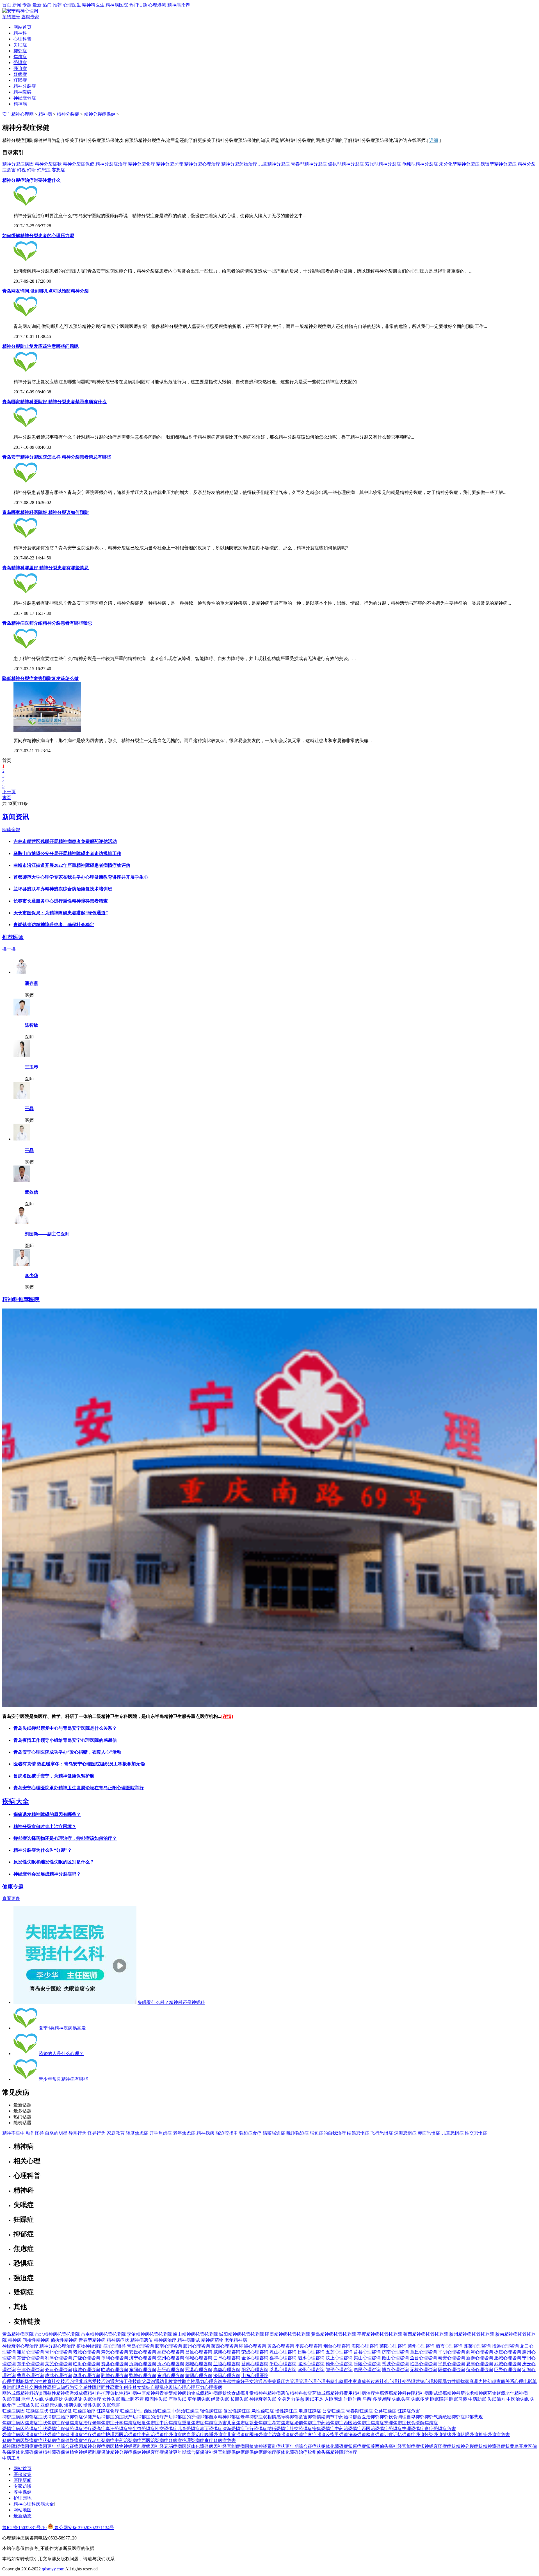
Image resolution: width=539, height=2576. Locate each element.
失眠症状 (54, 2399)
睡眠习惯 (458, 2399)
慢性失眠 (92, 2405)
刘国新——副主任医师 (47, 1234)
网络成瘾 (11, 2393)
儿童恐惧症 (453, 2133)
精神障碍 (22, 92)
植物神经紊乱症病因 (135, 2446)
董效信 (31, 1192)
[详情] (227, 1716)
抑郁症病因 (13, 2417)
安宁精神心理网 (18, 114)
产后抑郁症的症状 (110, 2417)
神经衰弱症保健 (157, 2452)
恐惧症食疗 (422, 2429)
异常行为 (77, 2133)
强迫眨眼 (460, 2435)
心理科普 (22, 39)
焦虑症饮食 (404, 2423)
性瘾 (380, 2393)
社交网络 (34, 2387)
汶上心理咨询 (339, 2358)
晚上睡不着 (133, 2399)
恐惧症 (20, 63)
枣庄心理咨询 (508, 2352)
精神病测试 (189, 2340)
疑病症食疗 (202, 2440)
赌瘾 (501, 2393)
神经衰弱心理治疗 (20, 2346)
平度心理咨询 (309, 2346)
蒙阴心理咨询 (199, 2376)
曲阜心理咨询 (227, 2358)
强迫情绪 (442, 2435)
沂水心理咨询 (171, 2364)
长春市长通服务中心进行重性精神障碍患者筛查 (61, 901)
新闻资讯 (16, 817)
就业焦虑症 (261, 2423)
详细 (434, 140)
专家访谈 (22, 2486)
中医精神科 (148, 2393)
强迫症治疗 (81, 2435)
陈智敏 (31, 1025)
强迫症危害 (499, 2435)
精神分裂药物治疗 (239, 164)
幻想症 (44, 170)
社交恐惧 (406, 2381)
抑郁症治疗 (58, 2417)
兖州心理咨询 (171, 2358)
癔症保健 (249, 2452)
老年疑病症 (103, 2440)
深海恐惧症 (405, 2133)
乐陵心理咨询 (367, 2364)
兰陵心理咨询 (227, 2364)
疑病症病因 (13, 2440)
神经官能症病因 (234, 2446)
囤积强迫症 (261, 2435)
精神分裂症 (25, 86)
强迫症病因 (13, 2435)
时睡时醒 (353, 2399)
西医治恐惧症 (375, 2429)
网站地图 (22, 2510)
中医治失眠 (518, 2399)
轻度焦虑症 (137, 2133)
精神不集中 (13, 2133)
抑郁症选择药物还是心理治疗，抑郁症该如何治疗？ (65, 1838)
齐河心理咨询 (58, 2370)
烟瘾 (442, 2393)
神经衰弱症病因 (171, 2446)
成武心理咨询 (58, 2376)
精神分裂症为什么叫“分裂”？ (43, 1850)
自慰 (155, 2387)
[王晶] (22, 1097)
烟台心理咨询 (337, 2346)
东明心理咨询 (171, 2376)
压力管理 (290, 2381)
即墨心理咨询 (253, 2346)
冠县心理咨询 (199, 2370)
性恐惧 (49, 2387)
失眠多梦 (420, 2399)
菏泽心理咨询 (479, 2370)
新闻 (17, 5)
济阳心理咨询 (227, 2376)
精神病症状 (118, 2340)
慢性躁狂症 (286, 2411)
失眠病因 (11, 2399)
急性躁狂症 (263, 2411)
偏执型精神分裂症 (346, 164)
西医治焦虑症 (357, 2423)
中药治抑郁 (346, 2417)
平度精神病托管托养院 (380, 2334)
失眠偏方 (496, 2399)
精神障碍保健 (56, 2452)
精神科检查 (301, 2393)
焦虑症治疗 (81, 2423)
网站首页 (22, 27)
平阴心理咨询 (451, 2352)
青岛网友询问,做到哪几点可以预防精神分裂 (45, 291)
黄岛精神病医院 (18, 2334)
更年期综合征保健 (191, 2452)
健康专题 (13, 1887)
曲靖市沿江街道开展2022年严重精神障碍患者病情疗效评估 (72, 865)
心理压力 (195, 2387)
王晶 (29, 1109)
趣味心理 (177, 2387)
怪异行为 (97, 2133)
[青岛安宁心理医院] (269, 1705)
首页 (7, 5)
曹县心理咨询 (30, 2376)
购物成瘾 (195, 2393)
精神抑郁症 (229, 2417)
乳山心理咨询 (283, 2352)
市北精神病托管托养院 (57, 2334)
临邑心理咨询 (423, 2364)
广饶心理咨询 (86, 2358)
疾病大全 (16, 1801)
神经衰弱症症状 (440, 2446)
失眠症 (20, 45)
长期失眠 (239, 2399)
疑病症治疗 (81, 2440)
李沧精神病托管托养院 (149, 2334)
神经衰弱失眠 (263, 2399)
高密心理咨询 (171, 2352)
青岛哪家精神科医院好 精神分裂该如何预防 (45, 512)
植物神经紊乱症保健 (90, 2452)
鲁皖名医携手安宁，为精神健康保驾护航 (54, 1776)
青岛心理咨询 (140, 2346)
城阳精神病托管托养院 (241, 2334)
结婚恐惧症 (358, 2133)
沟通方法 (115, 2381)
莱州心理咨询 (421, 2346)
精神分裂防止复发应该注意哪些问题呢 (40, 346)
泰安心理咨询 (451, 2358)
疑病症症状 (36, 2440)
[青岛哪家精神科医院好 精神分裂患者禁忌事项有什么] (26, 427)
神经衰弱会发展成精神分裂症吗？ (47, 1874)
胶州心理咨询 (197, 2346)
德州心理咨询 (339, 2364)
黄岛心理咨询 (281, 2346)
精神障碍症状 (496, 2446)
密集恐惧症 (323, 2429)
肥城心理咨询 (508, 2358)
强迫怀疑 (424, 2435)
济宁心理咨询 (143, 2358)
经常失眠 (220, 2399)
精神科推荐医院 (21, 1299)
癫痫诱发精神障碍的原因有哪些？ (47, 1814)
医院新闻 (22, 2480)
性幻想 (490, 2381)
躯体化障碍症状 (337, 2446)
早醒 (367, 2399)
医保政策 (22, 2474)
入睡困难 (334, 2399)
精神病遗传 (141, 2340)
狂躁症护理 (131, 2411)
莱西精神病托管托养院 (426, 2334)
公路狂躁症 (385, 2411)
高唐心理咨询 (227, 2370)
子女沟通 (254, 2381)
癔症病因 (38, 2446)
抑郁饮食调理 (393, 2417)
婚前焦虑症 (305, 2423)
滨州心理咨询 (311, 2370)
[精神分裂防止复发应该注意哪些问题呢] (26, 372)
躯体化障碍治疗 (292, 2452)
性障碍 (94, 2387)
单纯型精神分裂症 (420, 164)
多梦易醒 (382, 2399)
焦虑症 (20, 57)
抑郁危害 (299, 2417)
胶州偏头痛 (319, 2452)
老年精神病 (236, 2340)
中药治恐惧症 (348, 2429)
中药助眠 (477, 2399)
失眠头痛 (401, 2399)
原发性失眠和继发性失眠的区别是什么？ (54, 1862)
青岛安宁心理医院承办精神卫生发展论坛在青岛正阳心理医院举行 (79, 1788)
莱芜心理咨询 (58, 2364)
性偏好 (238, 2381)
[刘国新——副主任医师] (22, 1222)
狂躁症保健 (61, 2411)
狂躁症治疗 (84, 2411)
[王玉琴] (22, 1055)
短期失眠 (73, 2405)
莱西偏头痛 (382, 2446)
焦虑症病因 (13, 2423)
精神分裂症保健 (100, 114)
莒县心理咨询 (367, 2352)
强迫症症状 (36, 2435)
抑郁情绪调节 (321, 2417)
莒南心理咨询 (255, 2364)
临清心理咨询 (115, 2370)
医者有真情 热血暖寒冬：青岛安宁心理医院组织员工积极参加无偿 (79, 1764)
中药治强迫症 (155, 2435)
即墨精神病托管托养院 (287, 2334)
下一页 (9, 792)
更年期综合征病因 (65, 2446)
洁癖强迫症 (274, 2133)
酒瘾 (389, 2393)
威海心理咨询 (227, 2352)
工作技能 (133, 2381)
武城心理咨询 (508, 2364)
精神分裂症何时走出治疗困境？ (45, 1826)
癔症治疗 (267, 2452)
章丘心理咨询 (423, 2352)
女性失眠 (111, 2399)
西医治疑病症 (155, 2440)
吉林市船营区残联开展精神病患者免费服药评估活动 (65, 841)
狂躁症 (20, 80)
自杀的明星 (56, 2133)
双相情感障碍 (276, 2417)
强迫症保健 (58, 2435)
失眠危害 (111, 2405)
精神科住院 (404, 2393)
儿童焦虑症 (238, 2423)
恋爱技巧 (97, 2381)
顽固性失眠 (156, 2399)
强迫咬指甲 (227, 2133)
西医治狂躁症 (157, 2411)
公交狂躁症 (334, 2411)
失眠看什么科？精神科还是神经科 (171, 2002)
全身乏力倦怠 (291, 2399)
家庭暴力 (474, 2381)
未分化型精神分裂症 (459, 164)
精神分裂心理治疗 (202, 164)
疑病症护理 (180, 2440)
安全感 (81, 2387)
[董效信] (22, 1181)
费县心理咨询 (115, 2364)
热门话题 (138, 5)
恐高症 (99, 2429)
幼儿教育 (168, 2381)
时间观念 (16, 2387)
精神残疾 (205, 2133)
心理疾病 (213, 2387)
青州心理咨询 (58, 2352)
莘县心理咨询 (283, 2370)
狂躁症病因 (13, 2411)
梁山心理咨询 (367, 2358)
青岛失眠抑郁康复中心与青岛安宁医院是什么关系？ (65, 1728)
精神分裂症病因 (18, 164)
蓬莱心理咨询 (477, 2346)
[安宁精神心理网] (20, 11)
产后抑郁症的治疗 (146, 2417)
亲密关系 (272, 2381)
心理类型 (11, 2381)
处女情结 (141, 2387)
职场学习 (29, 2381)
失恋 (227, 2381)
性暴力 (198, 2381)
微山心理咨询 (395, 2358)
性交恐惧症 (476, 2133)
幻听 (31, 170)
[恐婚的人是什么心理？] (26, 2054)
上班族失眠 (28, 2405)
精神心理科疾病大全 (34, 2504)
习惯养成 (79, 2381)
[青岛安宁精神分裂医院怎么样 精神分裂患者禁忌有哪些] (26, 483)
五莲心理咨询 (339, 2352)
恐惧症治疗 (81, 2429)
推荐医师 (13, 937)
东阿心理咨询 (143, 2370)
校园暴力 (442, 2381)
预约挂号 (11, 17)
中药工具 (11, 2458)
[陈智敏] (22, 1014)
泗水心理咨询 (311, 2358)
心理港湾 (157, 5)
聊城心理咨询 (86, 2370)
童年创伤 (124, 2387)
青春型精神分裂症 (309, 164)
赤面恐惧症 (429, 2133)
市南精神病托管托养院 (103, 2334)
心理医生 (72, 5)
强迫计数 (384, 2435)
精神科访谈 (31, 2393)
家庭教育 (116, 2133)
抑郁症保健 (81, 2417)
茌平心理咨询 (171, 2370)
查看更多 (11, 1898)
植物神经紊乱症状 (267, 2446)
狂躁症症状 (37, 2411)
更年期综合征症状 (303, 2446)
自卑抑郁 (415, 2417)
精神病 (20, 104)
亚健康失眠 (52, 2405)
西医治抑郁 (368, 2417)
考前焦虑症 (283, 2423)
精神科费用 (341, 2393)
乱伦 (164, 2387)
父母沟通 (150, 2381)
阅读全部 (11, 830)
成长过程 (371, 2381)
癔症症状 (362, 2446)
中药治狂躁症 (185, 2411)
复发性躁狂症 (237, 2411)
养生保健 (22, 2492)
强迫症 (20, 68)
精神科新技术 (460, 2393)
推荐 (57, 5)
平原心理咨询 (451, 2364)
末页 (7, 798)
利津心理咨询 (58, 2358)
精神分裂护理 (170, 164)
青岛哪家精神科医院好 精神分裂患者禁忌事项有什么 (54, 402)
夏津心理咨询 (479, 2364)
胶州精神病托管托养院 (472, 2334)
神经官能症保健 (225, 2452)
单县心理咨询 (86, 2376)
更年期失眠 (199, 2399)
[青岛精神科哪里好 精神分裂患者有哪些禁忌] (26, 593)
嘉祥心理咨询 (283, 2358)
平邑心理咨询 (283, 2364)
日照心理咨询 (311, 2352)
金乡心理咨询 (255, 2358)
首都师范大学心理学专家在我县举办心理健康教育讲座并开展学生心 (81, 877)
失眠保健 (73, 2399)
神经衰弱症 (25, 98)
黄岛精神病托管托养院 (334, 2334)
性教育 (45, 2381)
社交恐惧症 (301, 2429)
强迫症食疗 (250, 2133)
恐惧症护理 (400, 2429)
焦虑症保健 (58, 2423)
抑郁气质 (433, 2417)
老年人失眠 (33, 2399)
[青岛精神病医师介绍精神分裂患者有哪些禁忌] (26, 649)
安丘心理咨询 (143, 2352)
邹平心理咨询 (339, 2370)
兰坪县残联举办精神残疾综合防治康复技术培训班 (63, 889)
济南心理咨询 (395, 2352)
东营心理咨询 (30, 2358)
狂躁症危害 (409, 2411)
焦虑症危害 (216, 2423)
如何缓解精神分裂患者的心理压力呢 (38, 236)
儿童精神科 (256, 2393)
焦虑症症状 (36, 2423)
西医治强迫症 (128, 2435)
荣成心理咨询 (255, 2352)
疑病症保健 (58, 2440)
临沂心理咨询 (86, 2364)
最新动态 (22, 2516)
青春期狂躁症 (359, 2411)
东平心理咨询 (30, 2364)
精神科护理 (99, 2393)
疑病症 (20, 74)
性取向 (184, 2381)
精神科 (20, 33)
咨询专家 (30, 17)
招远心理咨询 (505, 2346)
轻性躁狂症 (211, 2411)
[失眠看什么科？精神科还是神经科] (75, 2002)
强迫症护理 (103, 2435)
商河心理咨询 (479, 2352)
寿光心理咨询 (115, 2352)
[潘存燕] (22, 972)
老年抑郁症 (252, 2417)
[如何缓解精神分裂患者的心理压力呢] (26, 261)
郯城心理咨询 (199, 2364)
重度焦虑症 (193, 2423)
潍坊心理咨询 (30, 2352)
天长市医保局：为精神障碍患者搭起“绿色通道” (61, 913)
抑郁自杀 (209, 2417)
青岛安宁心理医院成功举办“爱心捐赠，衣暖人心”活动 (67, 1752)
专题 (27, 5)
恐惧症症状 (36, 2429)
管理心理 (308, 2381)
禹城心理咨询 (395, 2364)
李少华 (31, 1275)
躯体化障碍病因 (202, 2446)
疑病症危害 (225, 2440)
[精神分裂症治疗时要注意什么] (26, 206)
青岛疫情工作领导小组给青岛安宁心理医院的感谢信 (65, 1740)
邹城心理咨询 (199, 2358)
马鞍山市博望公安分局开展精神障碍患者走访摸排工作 (67, 853)
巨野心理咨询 (508, 2370)
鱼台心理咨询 (423, 2358)
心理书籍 (326, 2381)
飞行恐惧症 (382, 2133)
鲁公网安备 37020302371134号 (84, 2528)
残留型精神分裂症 (499, 164)
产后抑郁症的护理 (182, 2417)
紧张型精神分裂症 (383, 164)
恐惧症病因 (13, 2429)
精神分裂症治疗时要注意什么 (31, 180)
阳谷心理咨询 (255, 2370)
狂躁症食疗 (108, 2411)
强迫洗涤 (348, 2435)
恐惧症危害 (445, 2429)
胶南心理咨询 (168, 2346)
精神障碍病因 (16, 2446)
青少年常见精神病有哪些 (63, 2079)
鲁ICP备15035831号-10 (24, 2528)
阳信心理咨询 (451, 2370)
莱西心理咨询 (225, 2346)
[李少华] (22, 1264)
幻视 (21, 170)
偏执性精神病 (64, 2340)
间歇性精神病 (56, 2393)
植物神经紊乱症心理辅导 (101, 2346)
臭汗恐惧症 (117, 2429)
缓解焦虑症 (427, 2423)
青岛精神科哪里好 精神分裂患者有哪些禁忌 (45, 568)
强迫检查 (366, 2435)
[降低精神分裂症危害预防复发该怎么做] (47, 731)
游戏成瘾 (79, 2393)
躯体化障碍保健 (27, 2452)
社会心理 (389, 2381)
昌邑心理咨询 (199, 2352)
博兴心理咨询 (395, 2370)
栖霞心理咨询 (449, 2346)
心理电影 (523, 2381)
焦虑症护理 (382, 2423)
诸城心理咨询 (86, 2352)
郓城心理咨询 (115, 2376)
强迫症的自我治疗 (328, 2133)
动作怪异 (35, 2133)
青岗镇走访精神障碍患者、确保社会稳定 (54, 925)
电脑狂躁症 (310, 2411)
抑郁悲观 (474, 2417)
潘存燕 (31, 983)
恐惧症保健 (58, 2429)
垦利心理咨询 (115, 2358)
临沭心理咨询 (311, 2364)
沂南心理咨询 (143, 2364)
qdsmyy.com (53, 2569)
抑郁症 (20, 51)
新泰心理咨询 (479, 2358)
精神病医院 (117, 5)
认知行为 (65, 2387)
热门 (47, 5)
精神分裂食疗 (141, 164)
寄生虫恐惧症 (141, 2429)
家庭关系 (505, 2381)
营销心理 (424, 2381)
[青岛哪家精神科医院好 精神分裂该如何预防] (26, 538)
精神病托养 (179, 5)
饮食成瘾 (236, 2393)
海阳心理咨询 (365, 2346)
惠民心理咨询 (367, 2370)
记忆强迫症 (404, 2435)
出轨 (339, 2381)
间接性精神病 (36, 2340)
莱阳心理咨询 (393, 2346)
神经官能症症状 (409, 2446)
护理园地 (22, 2498)
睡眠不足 (314, 2399)
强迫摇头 (478, 2435)
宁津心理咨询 (30, 2370)
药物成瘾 (321, 2393)
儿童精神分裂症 (274, 164)
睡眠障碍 (439, 2399)
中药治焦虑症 (330, 2423)
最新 (37, 5)
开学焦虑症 (161, 2133)
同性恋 (108, 2387)
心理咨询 (213, 2381)
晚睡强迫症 (298, 2133)
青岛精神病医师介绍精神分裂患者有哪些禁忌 (47, 623)
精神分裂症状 (48, 164)
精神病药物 (212, 2340)
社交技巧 (61, 2381)
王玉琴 (31, 1067)
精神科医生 (93, 5)
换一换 (9, 949)
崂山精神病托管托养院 (195, 2334)
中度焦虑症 (171, 2423)
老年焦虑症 (184, 2133)
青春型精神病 (92, 2340)
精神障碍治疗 (344, 2452)
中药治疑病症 (128, 2440)
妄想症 (58, 170)
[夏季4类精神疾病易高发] (26, 2028)
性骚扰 (458, 2381)
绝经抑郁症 (454, 2417)
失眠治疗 (92, 2399)
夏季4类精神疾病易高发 (62, 2028)
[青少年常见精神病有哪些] (26, 2079)
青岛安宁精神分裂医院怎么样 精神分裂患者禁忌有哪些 (57, 457)
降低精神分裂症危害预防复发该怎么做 (40, 678)
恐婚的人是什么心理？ (61, 2054)
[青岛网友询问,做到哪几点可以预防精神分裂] (26, 317)
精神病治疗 (165, 2340)
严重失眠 (177, 2399)
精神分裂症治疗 (111, 164)
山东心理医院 (255, 2376)
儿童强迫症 (238, 2435)
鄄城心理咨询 (143, 2376)
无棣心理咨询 (423, 2370)
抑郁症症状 (36, 2417)
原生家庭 (353, 2381)
